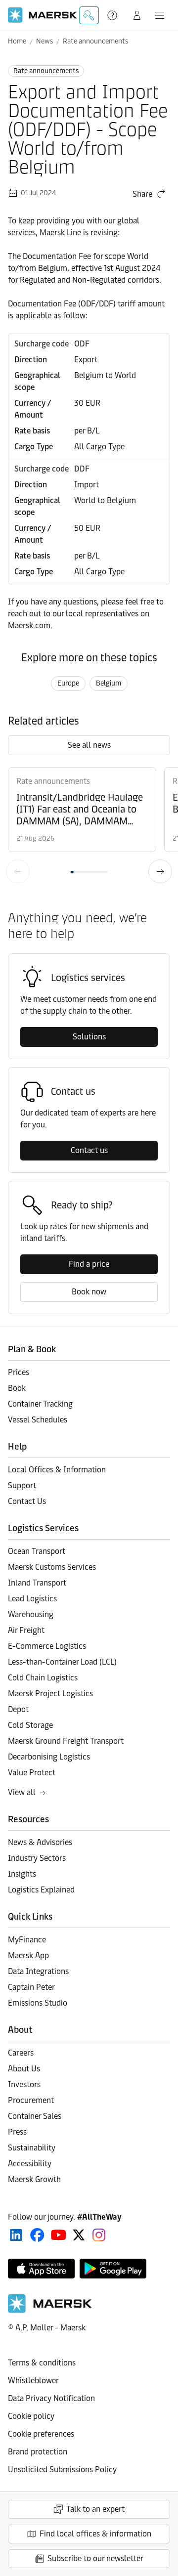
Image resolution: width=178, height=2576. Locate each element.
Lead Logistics (32, 1599)
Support (113, 15)
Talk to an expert (95, 2509)
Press (17, 2132)
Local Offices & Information (57, 1470)
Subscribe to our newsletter (95, 2558)
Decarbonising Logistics (49, 1757)
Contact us (89, 1150)
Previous (18, 871)
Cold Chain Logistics (43, 1678)
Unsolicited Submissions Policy (62, 2469)
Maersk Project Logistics (50, 1694)
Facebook (37, 2235)
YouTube (59, 2235)
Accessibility (30, 2164)
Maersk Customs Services (52, 1567)
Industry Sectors (37, 1858)
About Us (24, 2069)
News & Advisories (40, 1842)
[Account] (137, 15)
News (44, 41)
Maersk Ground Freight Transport (66, 1741)
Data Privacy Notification (51, 2398)
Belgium (109, 683)
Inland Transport (37, 1583)
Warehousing (31, 1614)
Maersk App (28, 1955)
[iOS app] (41, 2269)
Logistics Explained (41, 1890)
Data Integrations (38, 1971)
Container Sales (35, 2116)
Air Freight (26, 1630)
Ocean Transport (37, 1551)
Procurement (31, 2100)
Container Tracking (40, 1404)
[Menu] (160, 15)
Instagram (99, 2235)
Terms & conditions (42, 2363)
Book (17, 1388)
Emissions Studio (38, 2003)
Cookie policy (31, 2416)
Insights (22, 1874)
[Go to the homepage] (50, 2310)
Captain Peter (31, 1987)
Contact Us (27, 1501)
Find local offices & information (95, 2534)
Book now (89, 1292)
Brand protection (38, 2452)
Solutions (89, 1037)
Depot (18, 1709)
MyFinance (27, 1940)
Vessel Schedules (38, 1420)
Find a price (89, 1264)
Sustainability (32, 2148)
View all (22, 1792)
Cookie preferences (41, 2434)
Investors (24, 2084)
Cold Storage (30, 1725)
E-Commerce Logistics (47, 1646)
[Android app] (113, 2269)
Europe (68, 683)
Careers (21, 2053)
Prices (19, 1372)
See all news (89, 745)
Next (160, 871)
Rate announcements (95, 41)
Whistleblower (33, 2381)
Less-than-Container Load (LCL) (62, 1662)
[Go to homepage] (43, 15)
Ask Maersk (89, 15)
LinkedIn (16, 2235)
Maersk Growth (34, 2179)
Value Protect (32, 1773)
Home (17, 41)
